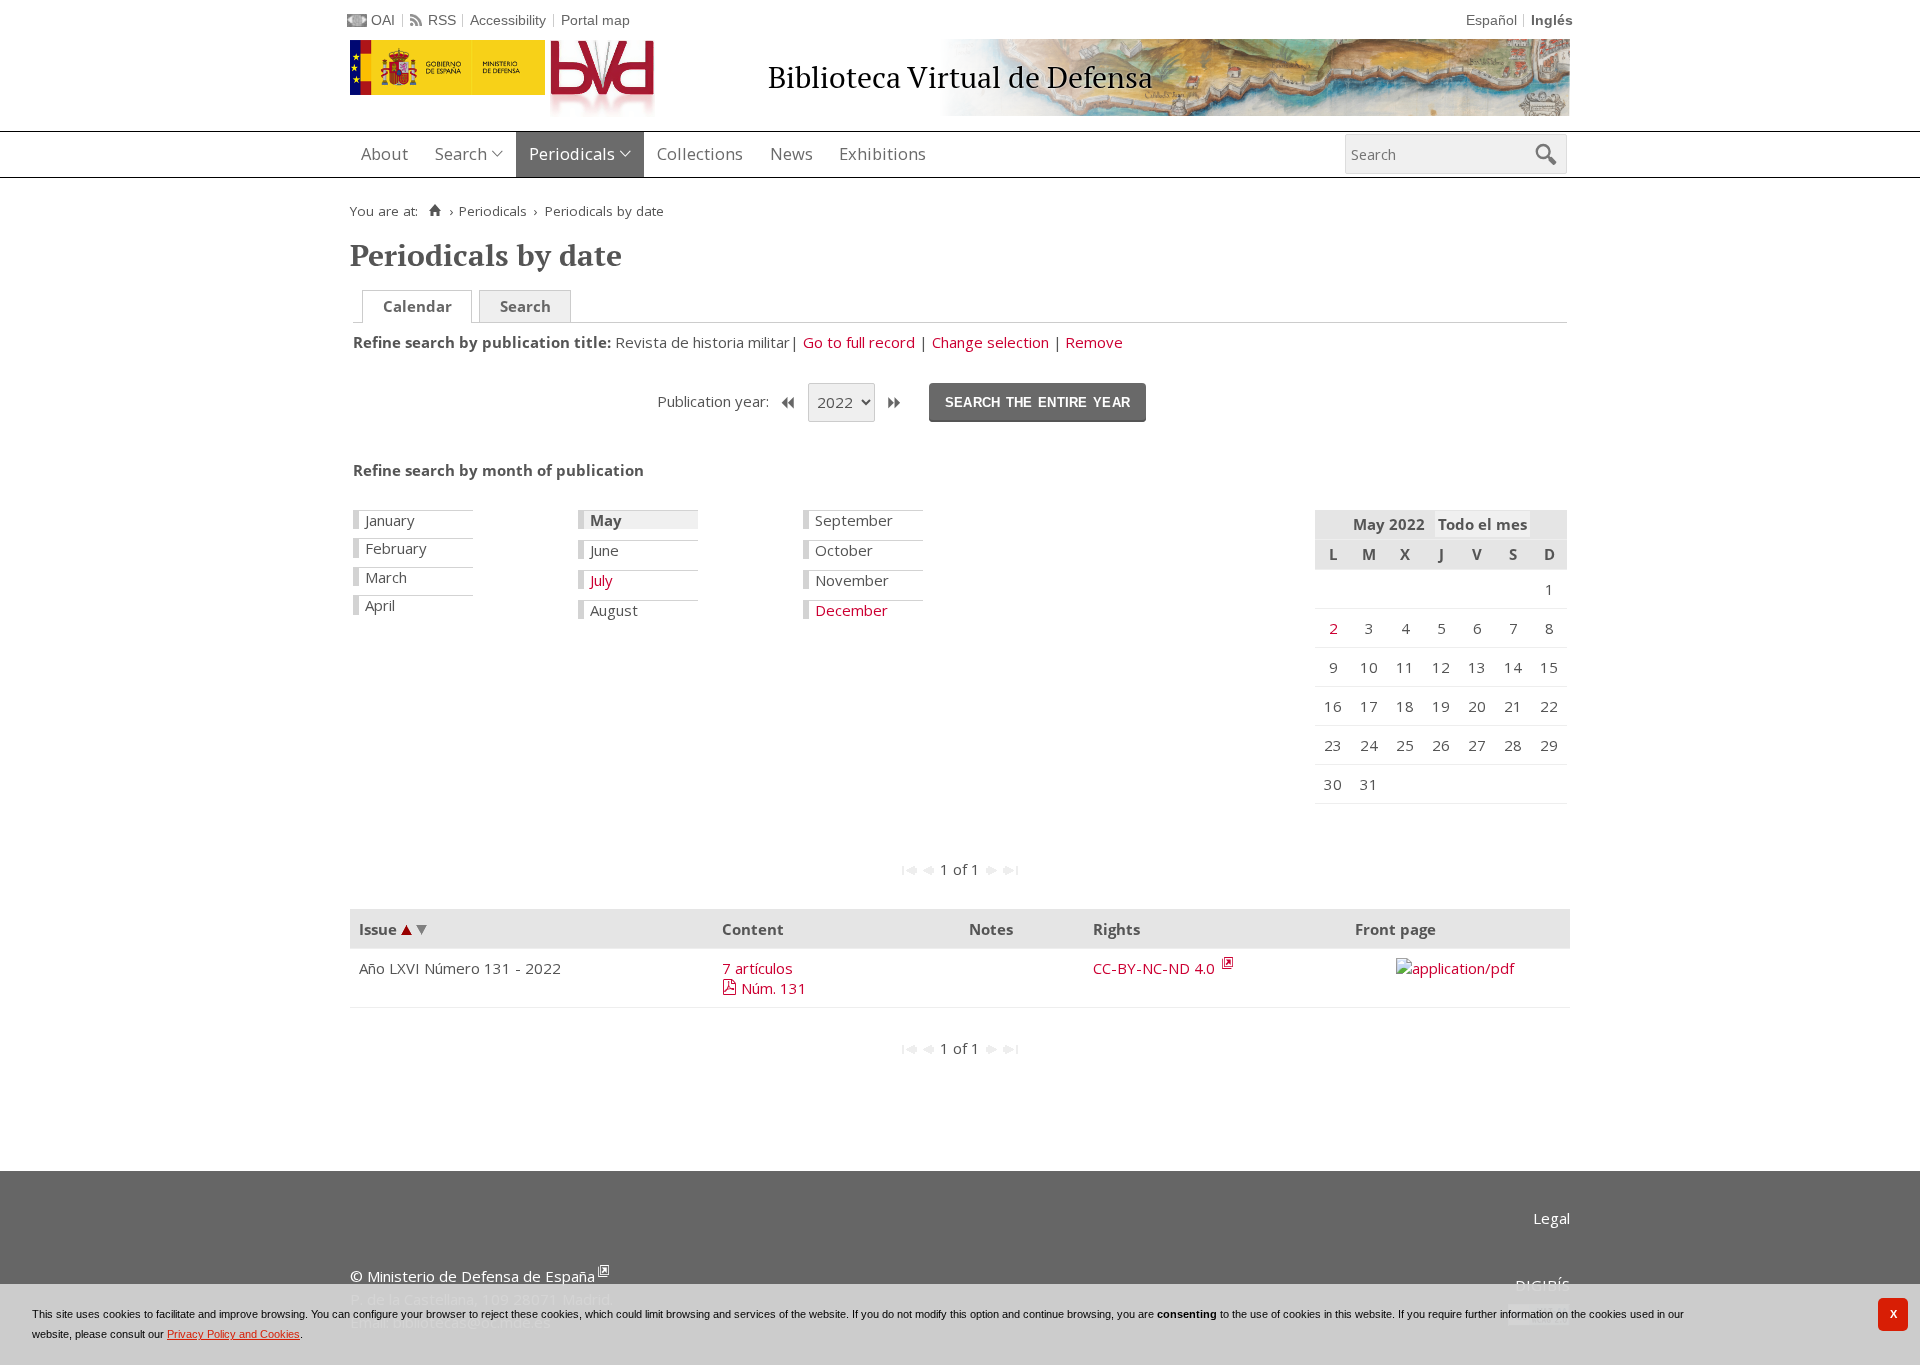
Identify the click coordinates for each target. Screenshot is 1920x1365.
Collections (700, 153)
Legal (1551, 1218)
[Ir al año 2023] (894, 403)
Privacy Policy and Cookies (233, 1334)
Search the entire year (1038, 401)
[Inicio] (434, 211)
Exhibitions (882, 153)
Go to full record (859, 342)
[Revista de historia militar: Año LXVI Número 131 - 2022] (1458, 968)
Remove (1094, 342)
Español (1491, 20)
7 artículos (757, 968)
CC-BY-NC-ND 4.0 (1156, 968)
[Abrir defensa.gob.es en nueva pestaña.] (447, 67)
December (851, 610)
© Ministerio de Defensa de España (472, 1276)
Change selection (990, 342)
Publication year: (715, 401)
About (384, 153)
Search (461, 153)
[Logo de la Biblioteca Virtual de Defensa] (602, 78)
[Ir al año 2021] (788, 403)
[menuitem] (387, 154)
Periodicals (572, 153)
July (601, 580)
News (791, 153)
